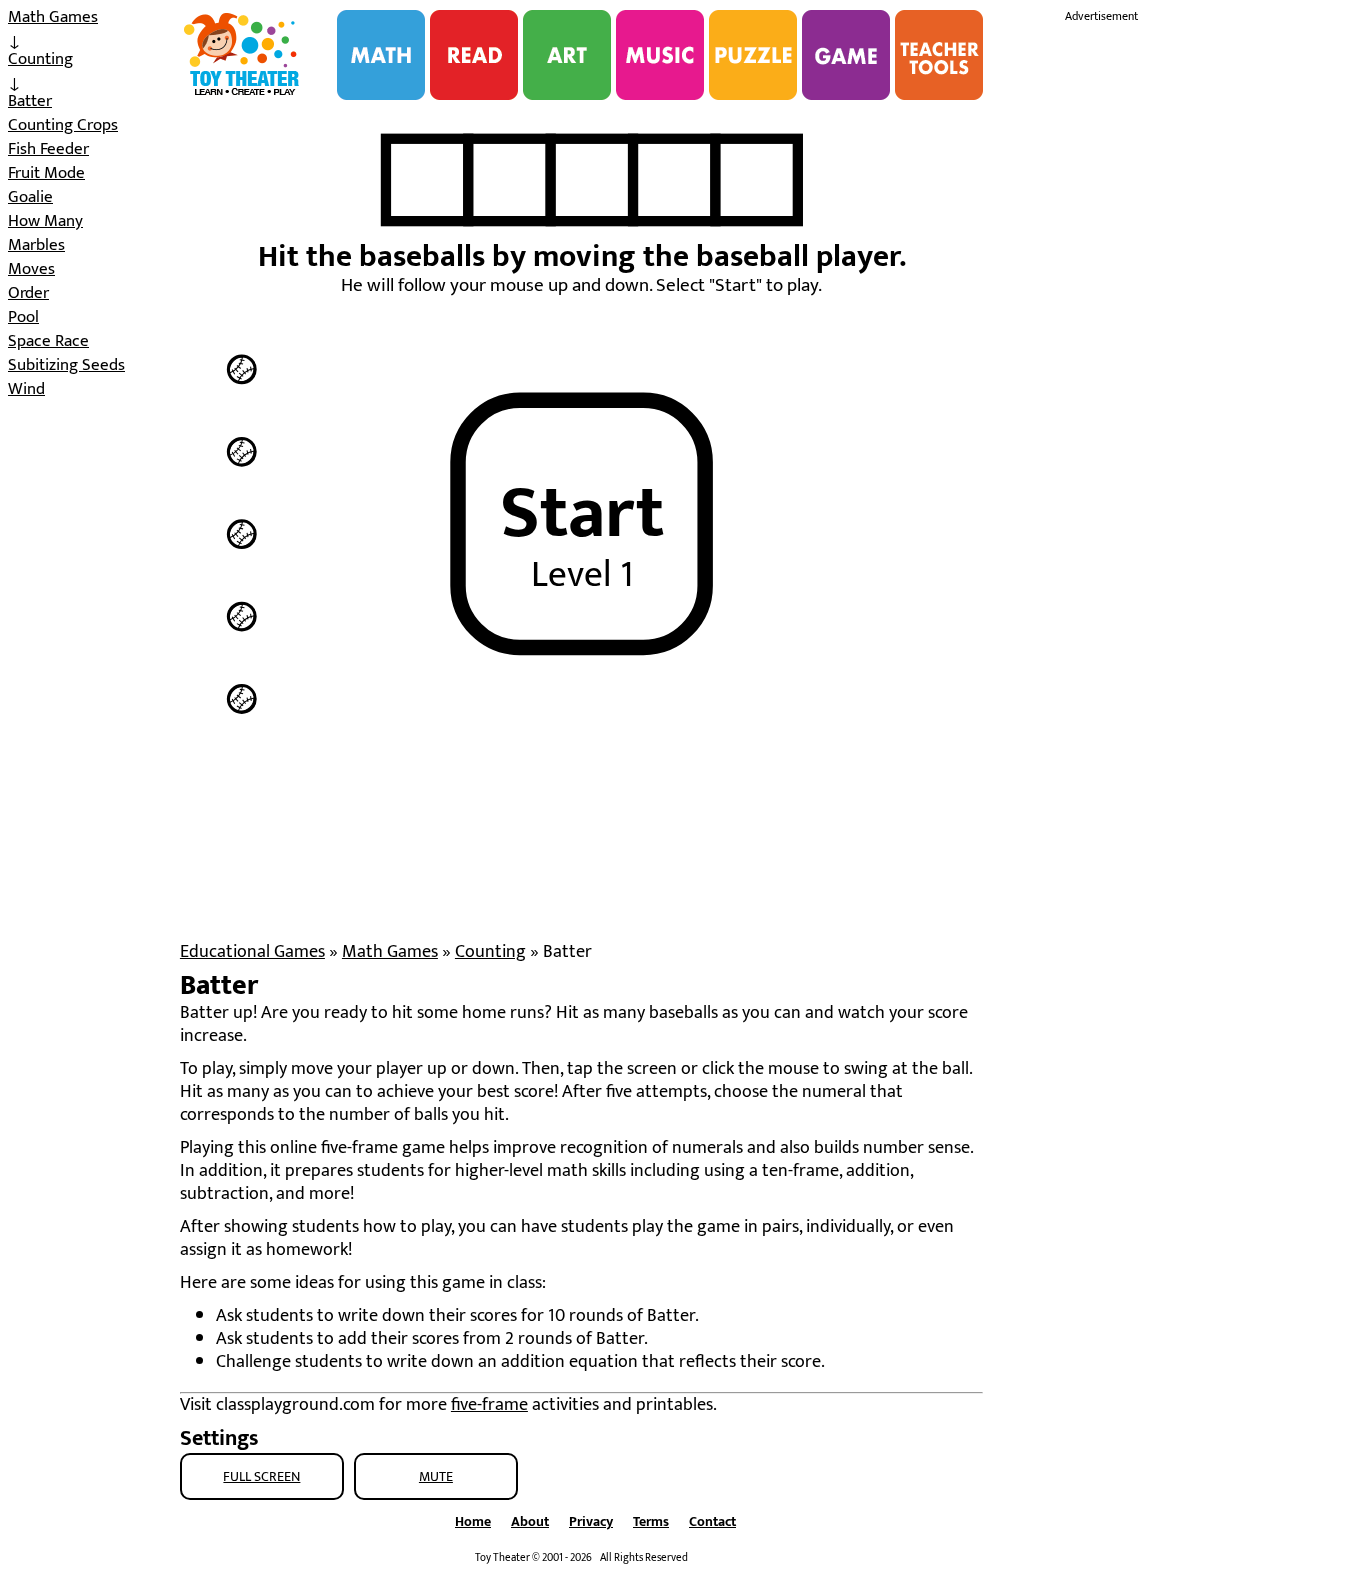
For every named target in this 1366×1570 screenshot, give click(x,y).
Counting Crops (63, 125)
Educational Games (252, 952)
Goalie (30, 197)
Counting (40, 59)
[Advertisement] (1215, 328)
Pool (23, 317)
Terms (651, 1521)
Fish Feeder (48, 149)
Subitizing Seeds (66, 365)
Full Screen (261, 1476)
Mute (436, 1476)
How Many (45, 221)
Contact (712, 1521)
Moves (31, 269)
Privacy (591, 1521)
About (530, 1521)
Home (473, 1521)
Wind (26, 389)
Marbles (36, 245)
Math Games (53, 17)
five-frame (489, 1405)
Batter (30, 101)
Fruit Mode (46, 173)
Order (28, 293)
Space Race (48, 341)
